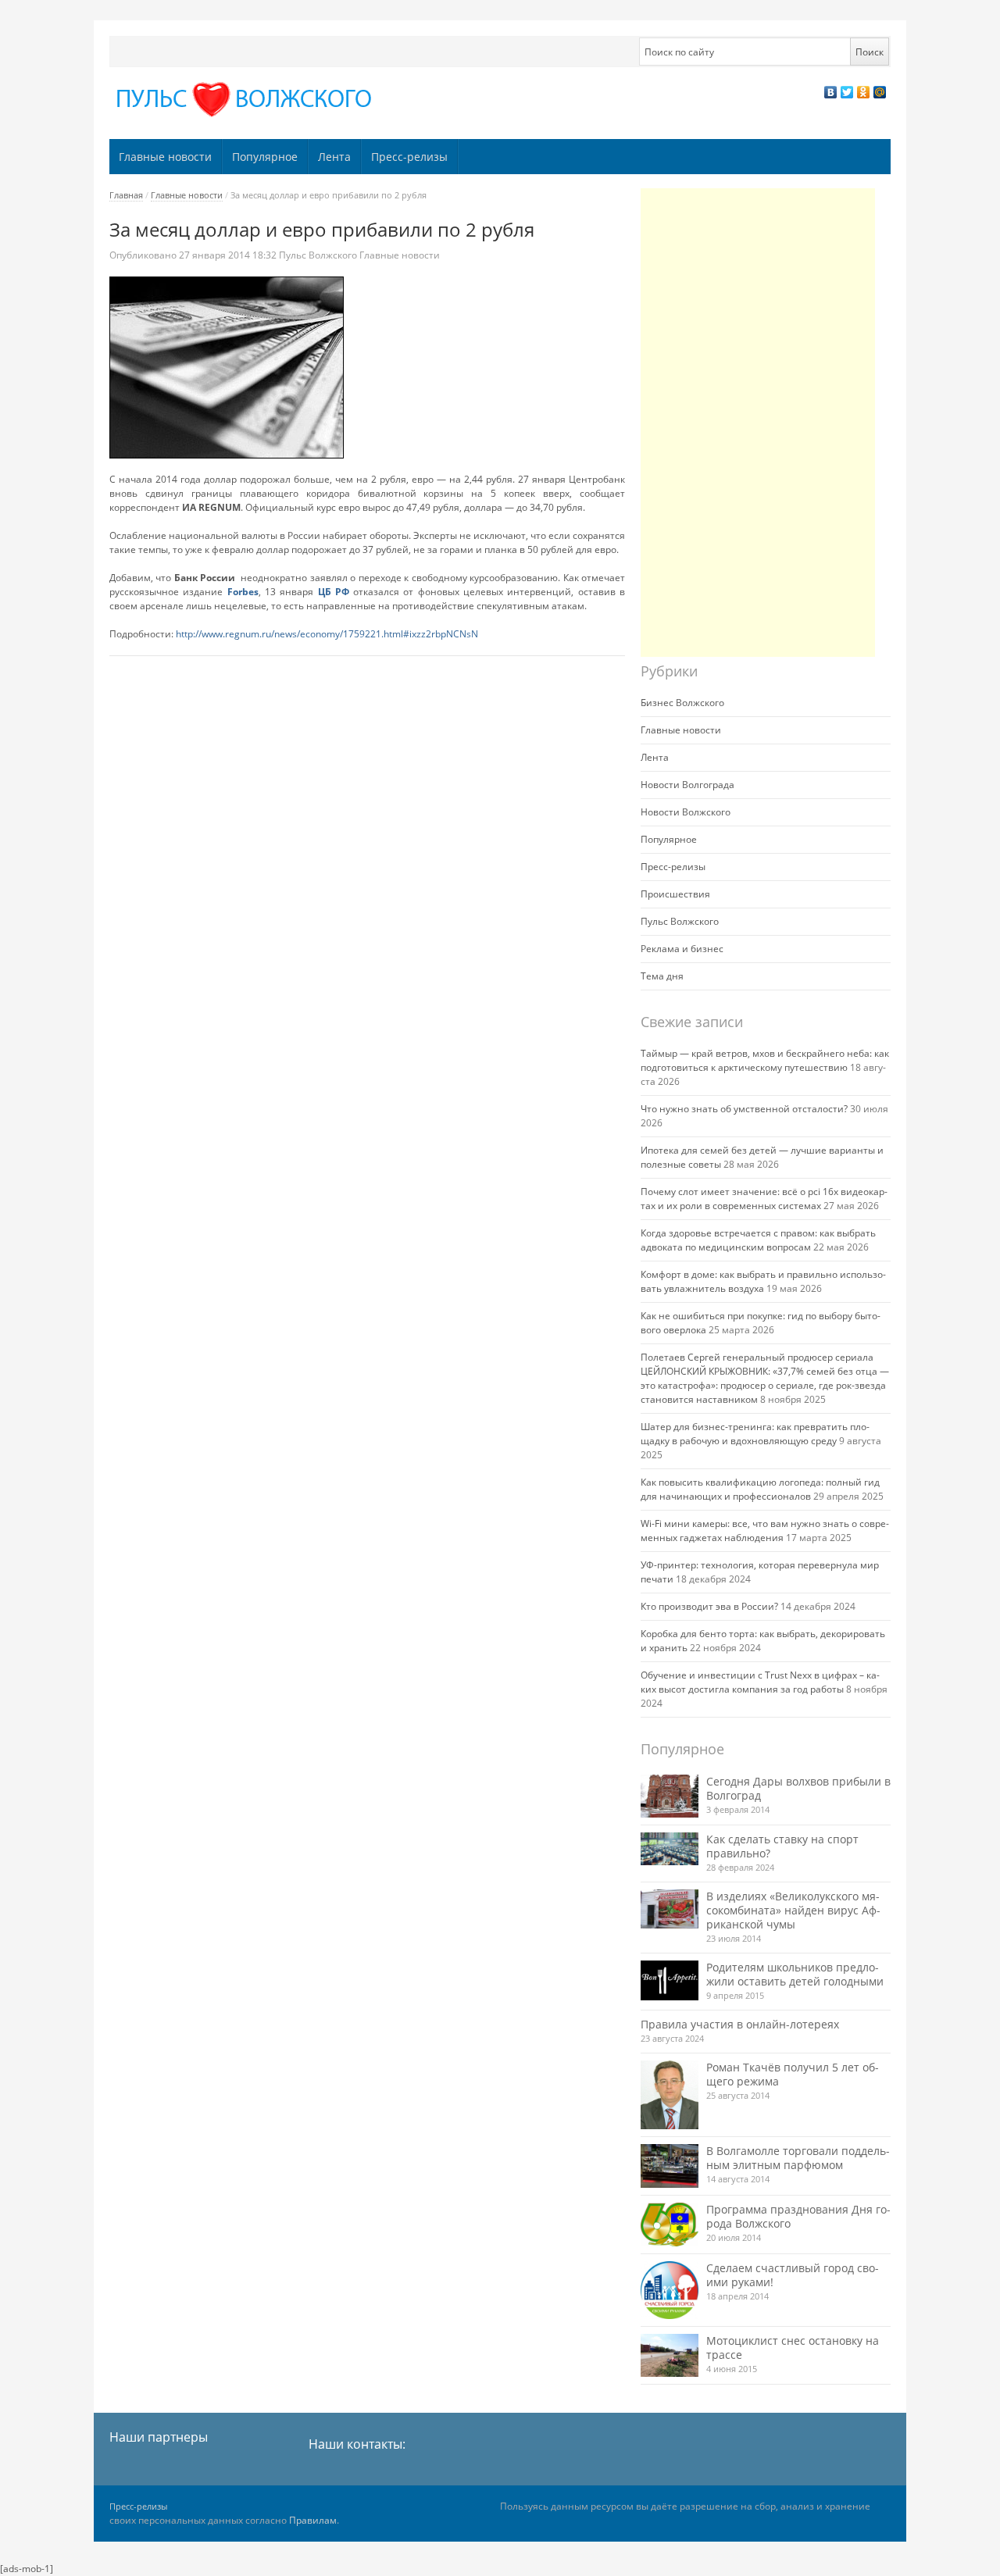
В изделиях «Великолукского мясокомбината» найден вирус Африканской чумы (793, 1910)
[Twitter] (847, 92)
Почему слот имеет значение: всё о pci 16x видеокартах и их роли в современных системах (764, 1199)
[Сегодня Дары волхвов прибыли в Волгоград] (670, 1796)
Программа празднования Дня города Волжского (798, 2216)
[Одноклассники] (864, 92)
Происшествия (675, 894)
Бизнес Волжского (682, 703)
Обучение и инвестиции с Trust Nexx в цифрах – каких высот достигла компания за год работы (760, 1682)
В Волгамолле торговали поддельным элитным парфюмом (798, 2158)
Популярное (265, 157)
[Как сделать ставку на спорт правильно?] (670, 1849)
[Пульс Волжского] (247, 100)
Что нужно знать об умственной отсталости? (744, 1109)
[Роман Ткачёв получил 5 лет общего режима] (670, 2095)
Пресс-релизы (409, 157)
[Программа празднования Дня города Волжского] (670, 2225)
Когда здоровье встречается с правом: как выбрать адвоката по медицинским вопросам (758, 1240)
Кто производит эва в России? (709, 1606)
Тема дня (662, 976)
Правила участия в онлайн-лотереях (740, 2024)
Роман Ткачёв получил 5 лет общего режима (793, 2074)
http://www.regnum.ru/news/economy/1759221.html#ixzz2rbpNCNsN (327, 634)
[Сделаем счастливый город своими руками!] (670, 2290)
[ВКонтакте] (831, 92)
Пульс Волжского (318, 255)
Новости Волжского (686, 812)
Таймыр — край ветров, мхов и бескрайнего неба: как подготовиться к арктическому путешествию (765, 1060)
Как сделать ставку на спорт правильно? (782, 1846)
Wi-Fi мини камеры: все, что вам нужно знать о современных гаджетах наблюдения (765, 1531)
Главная (126, 195)
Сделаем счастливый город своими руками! (793, 2275)
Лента (334, 157)
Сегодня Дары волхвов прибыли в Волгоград (798, 1788)
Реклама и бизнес (682, 949)
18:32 (229, 255)
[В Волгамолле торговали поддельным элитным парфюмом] (670, 2166)
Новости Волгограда (687, 785)
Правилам (313, 2520)
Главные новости (165, 157)
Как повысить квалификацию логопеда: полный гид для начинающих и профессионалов (760, 1489)
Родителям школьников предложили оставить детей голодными (795, 1974)
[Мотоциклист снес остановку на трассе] (670, 2355)
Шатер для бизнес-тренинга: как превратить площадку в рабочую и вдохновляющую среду (755, 1434)
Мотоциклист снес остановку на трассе (793, 2348)
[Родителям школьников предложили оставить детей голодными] (670, 1980)
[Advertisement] (758, 423)
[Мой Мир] (880, 92)
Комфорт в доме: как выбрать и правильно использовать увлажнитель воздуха (763, 1281)
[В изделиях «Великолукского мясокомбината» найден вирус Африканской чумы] (670, 1909)
